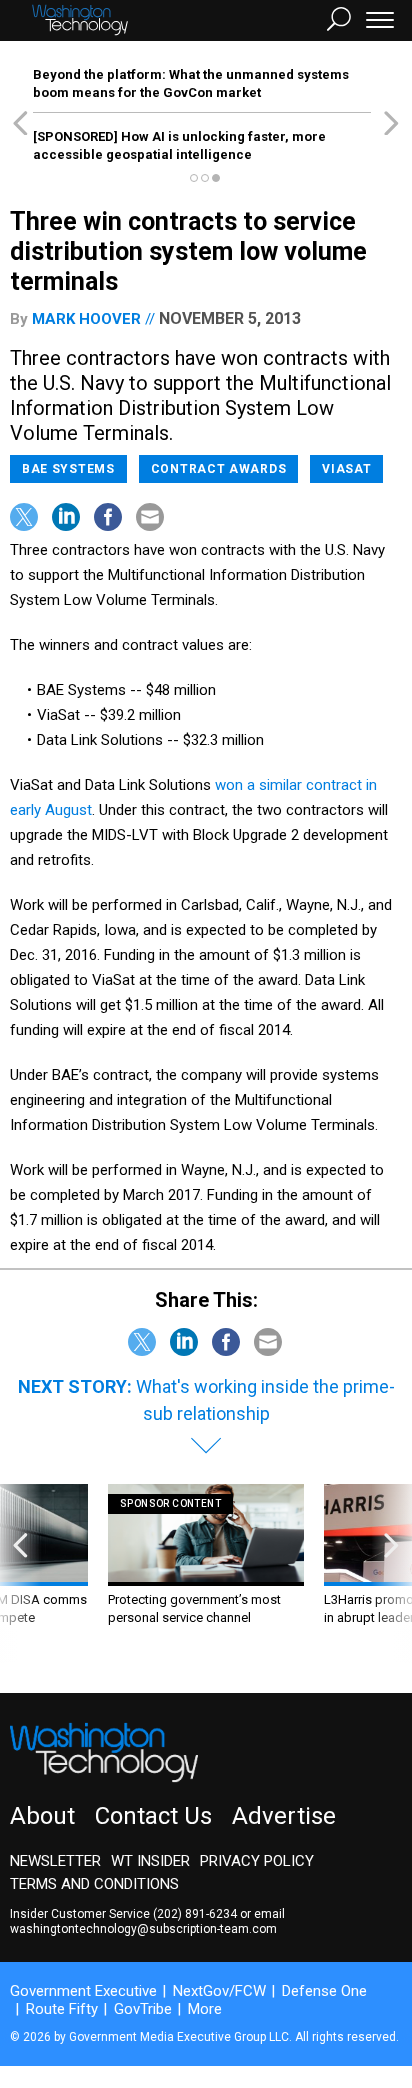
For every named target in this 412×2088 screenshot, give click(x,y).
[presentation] (20, 1573)
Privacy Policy (257, 1861)
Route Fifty (62, 2009)
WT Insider (150, 1861)
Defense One (324, 1991)
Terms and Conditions (94, 1884)
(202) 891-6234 (195, 1914)
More (205, 2009)
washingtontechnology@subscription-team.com (143, 1929)
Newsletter (55, 1861)
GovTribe (143, 2009)
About (42, 1816)
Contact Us (153, 1816)
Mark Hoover (86, 319)
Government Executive (83, 1991)
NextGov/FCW (219, 1991)
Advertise (284, 1816)
